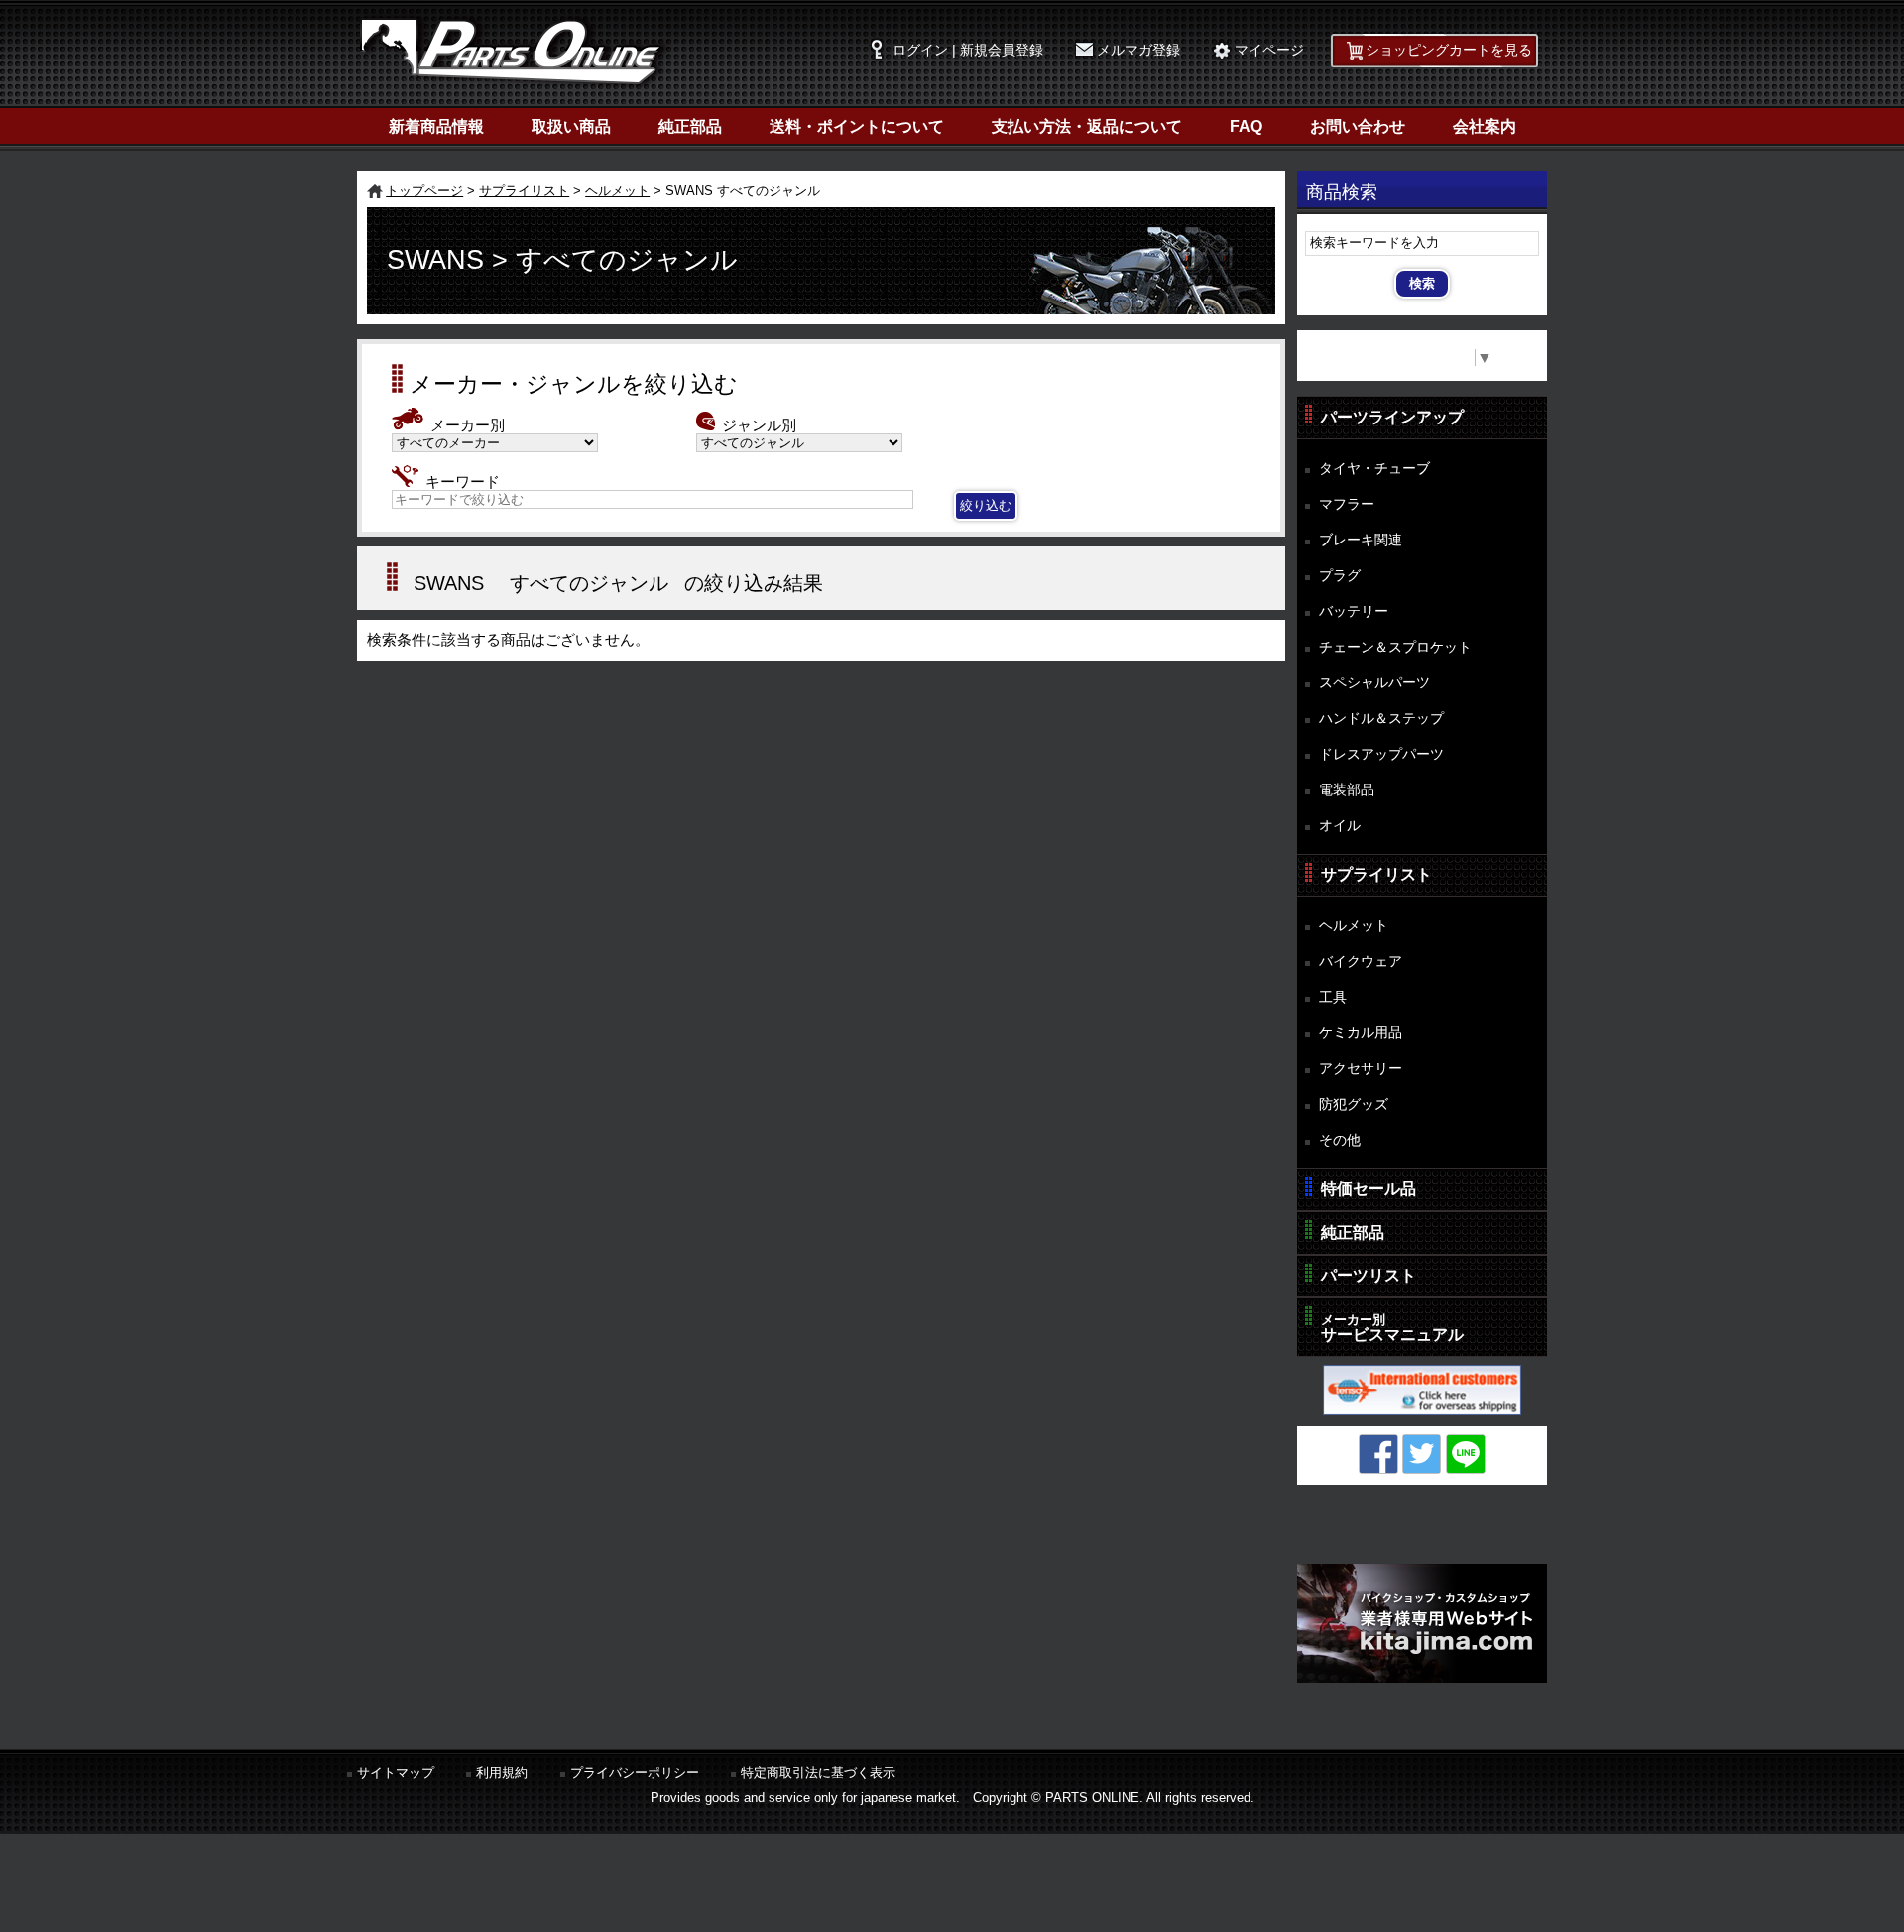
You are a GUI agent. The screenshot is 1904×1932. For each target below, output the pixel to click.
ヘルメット (617, 191)
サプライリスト (524, 191)
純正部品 (690, 126)
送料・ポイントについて (857, 126)
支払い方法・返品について (1087, 126)
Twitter (1422, 1454)
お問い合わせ (1358, 126)
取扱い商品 (571, 126)
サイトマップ (396, 1773)
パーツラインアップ (1392, 417)
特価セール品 (1368, 1189)
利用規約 (502, 1773)
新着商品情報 (436, 126)
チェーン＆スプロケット (1395, 647)
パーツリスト (1368, 1276)
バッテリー (1354, 611)
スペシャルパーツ (1374, 682)
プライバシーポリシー (635, 1773)
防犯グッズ (1354, 1104)
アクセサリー (1361, 1068)
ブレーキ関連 (1361, 540)
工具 (1333, 997)
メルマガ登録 (1138, 50)
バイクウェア (1361, 961)
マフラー (1347, 504)
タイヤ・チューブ (1374, 468)
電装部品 (1347, 789)
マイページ (1269, 50)
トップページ (424, 191)
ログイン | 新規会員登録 (968, 50)
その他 (1340, 1140)
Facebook (1378, 1454)
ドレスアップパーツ (1381, 754)
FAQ (1246, 126)
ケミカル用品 (1361, 1032)
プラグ (1340, 575)
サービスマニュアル (1392, 1328)
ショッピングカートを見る (1449, 50)
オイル (1340, 825)
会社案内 (1485, 126)
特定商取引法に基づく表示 (818, 1773)
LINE (1466, 1454)
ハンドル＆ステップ (1381, 718)
